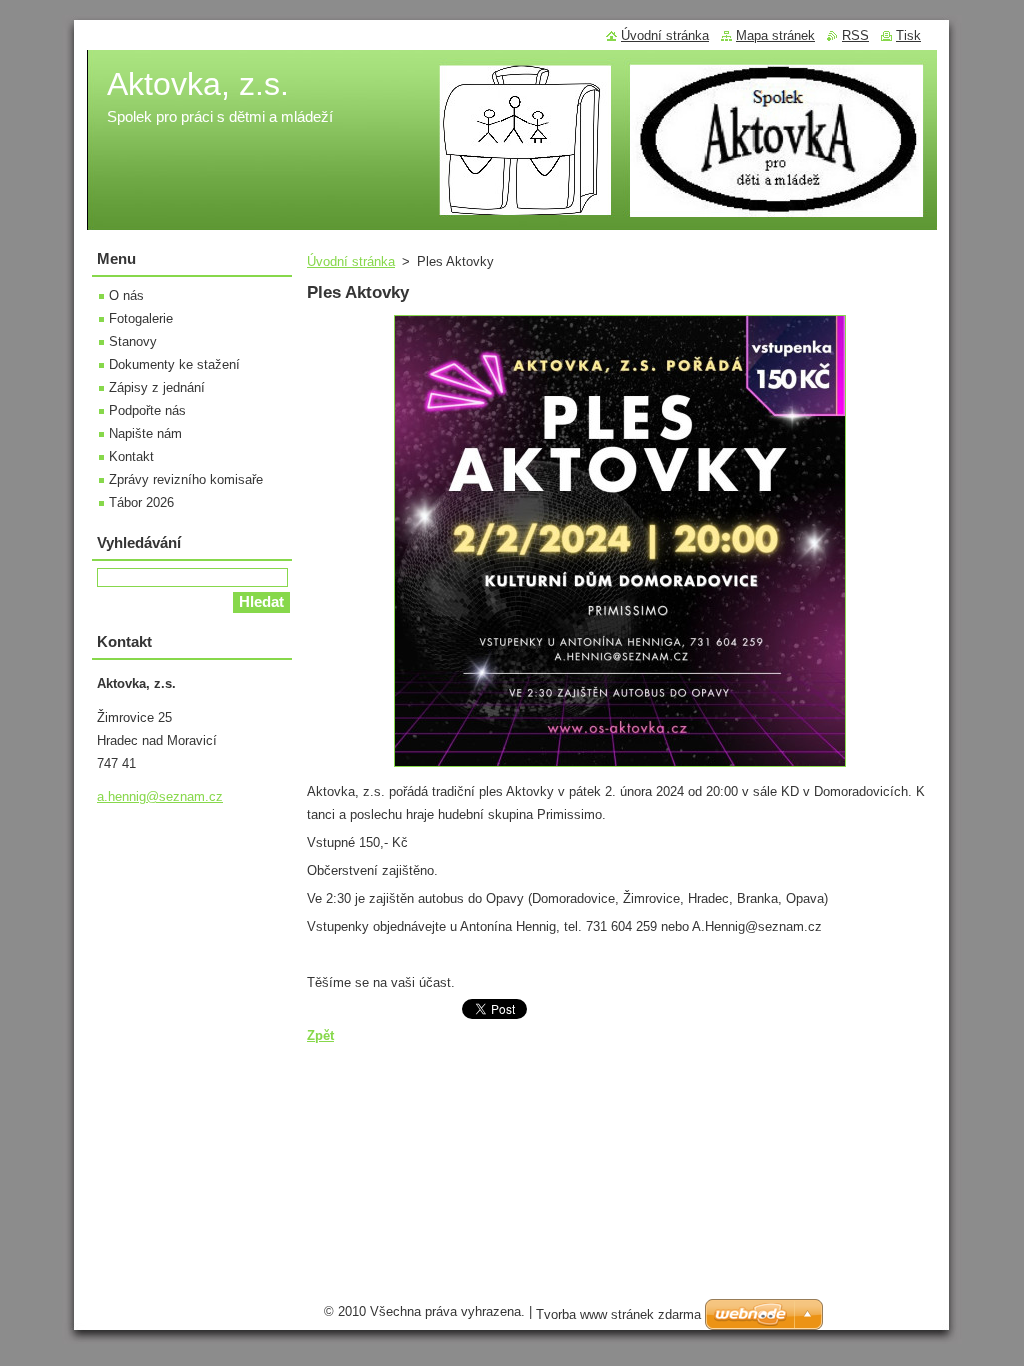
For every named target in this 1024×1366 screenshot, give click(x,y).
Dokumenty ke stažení (174, 364)
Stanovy (133, 341)
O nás (126, 295)
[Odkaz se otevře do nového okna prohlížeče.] (620, 767)
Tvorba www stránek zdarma (618, 1314)
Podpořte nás (147, 410)
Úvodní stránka (351, 261)
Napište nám (145, 433)
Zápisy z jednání (157, 387)
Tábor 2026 (141, 502)
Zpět (320, 1035)
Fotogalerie (141, 318)
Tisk (908, 35)
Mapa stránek (775, 35)
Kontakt (131, 456)
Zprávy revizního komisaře (186, 479)
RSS (855, 35)
